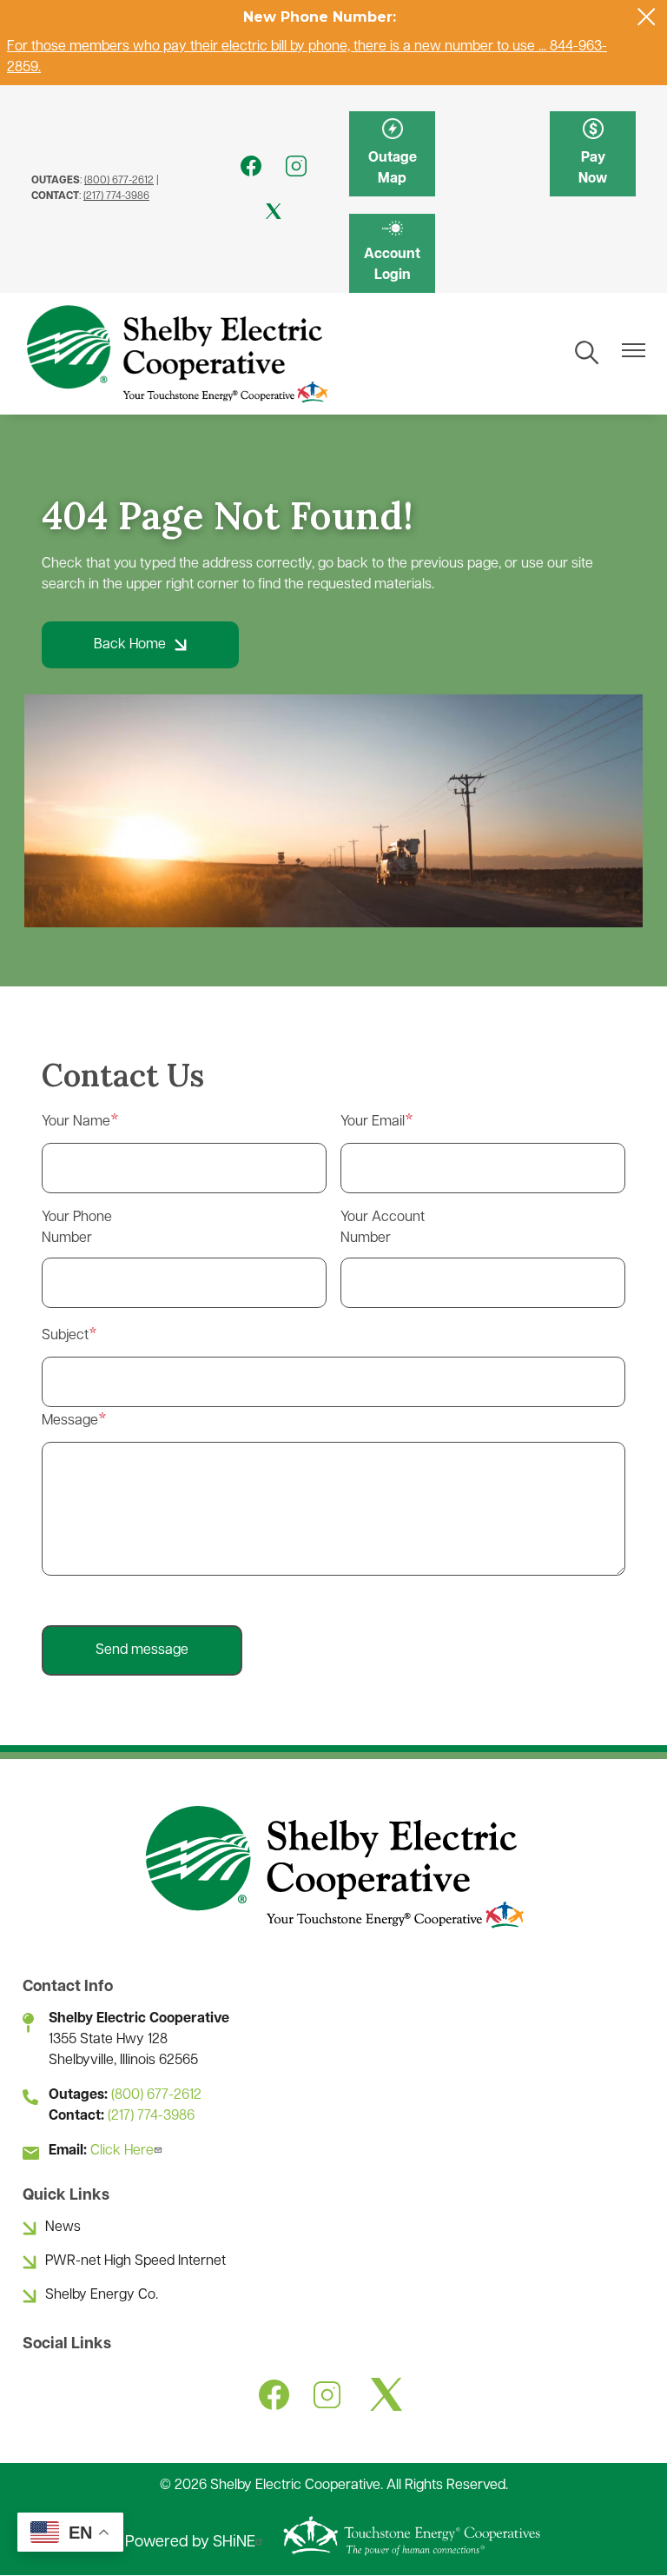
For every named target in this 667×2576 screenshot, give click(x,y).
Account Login (392, 253)
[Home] (176, 354)
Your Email (373, 1122)
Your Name (76, 1122)
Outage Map (393, 154)
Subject (65, 1336)
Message (70, 1421)
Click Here (122, 2151)
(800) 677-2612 (119, 181)
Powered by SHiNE (190, 2543)
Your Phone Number (77, 1228)
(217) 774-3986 (116, 196)
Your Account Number (383, 1228)
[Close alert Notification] (647, 17)
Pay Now (593, 154)
